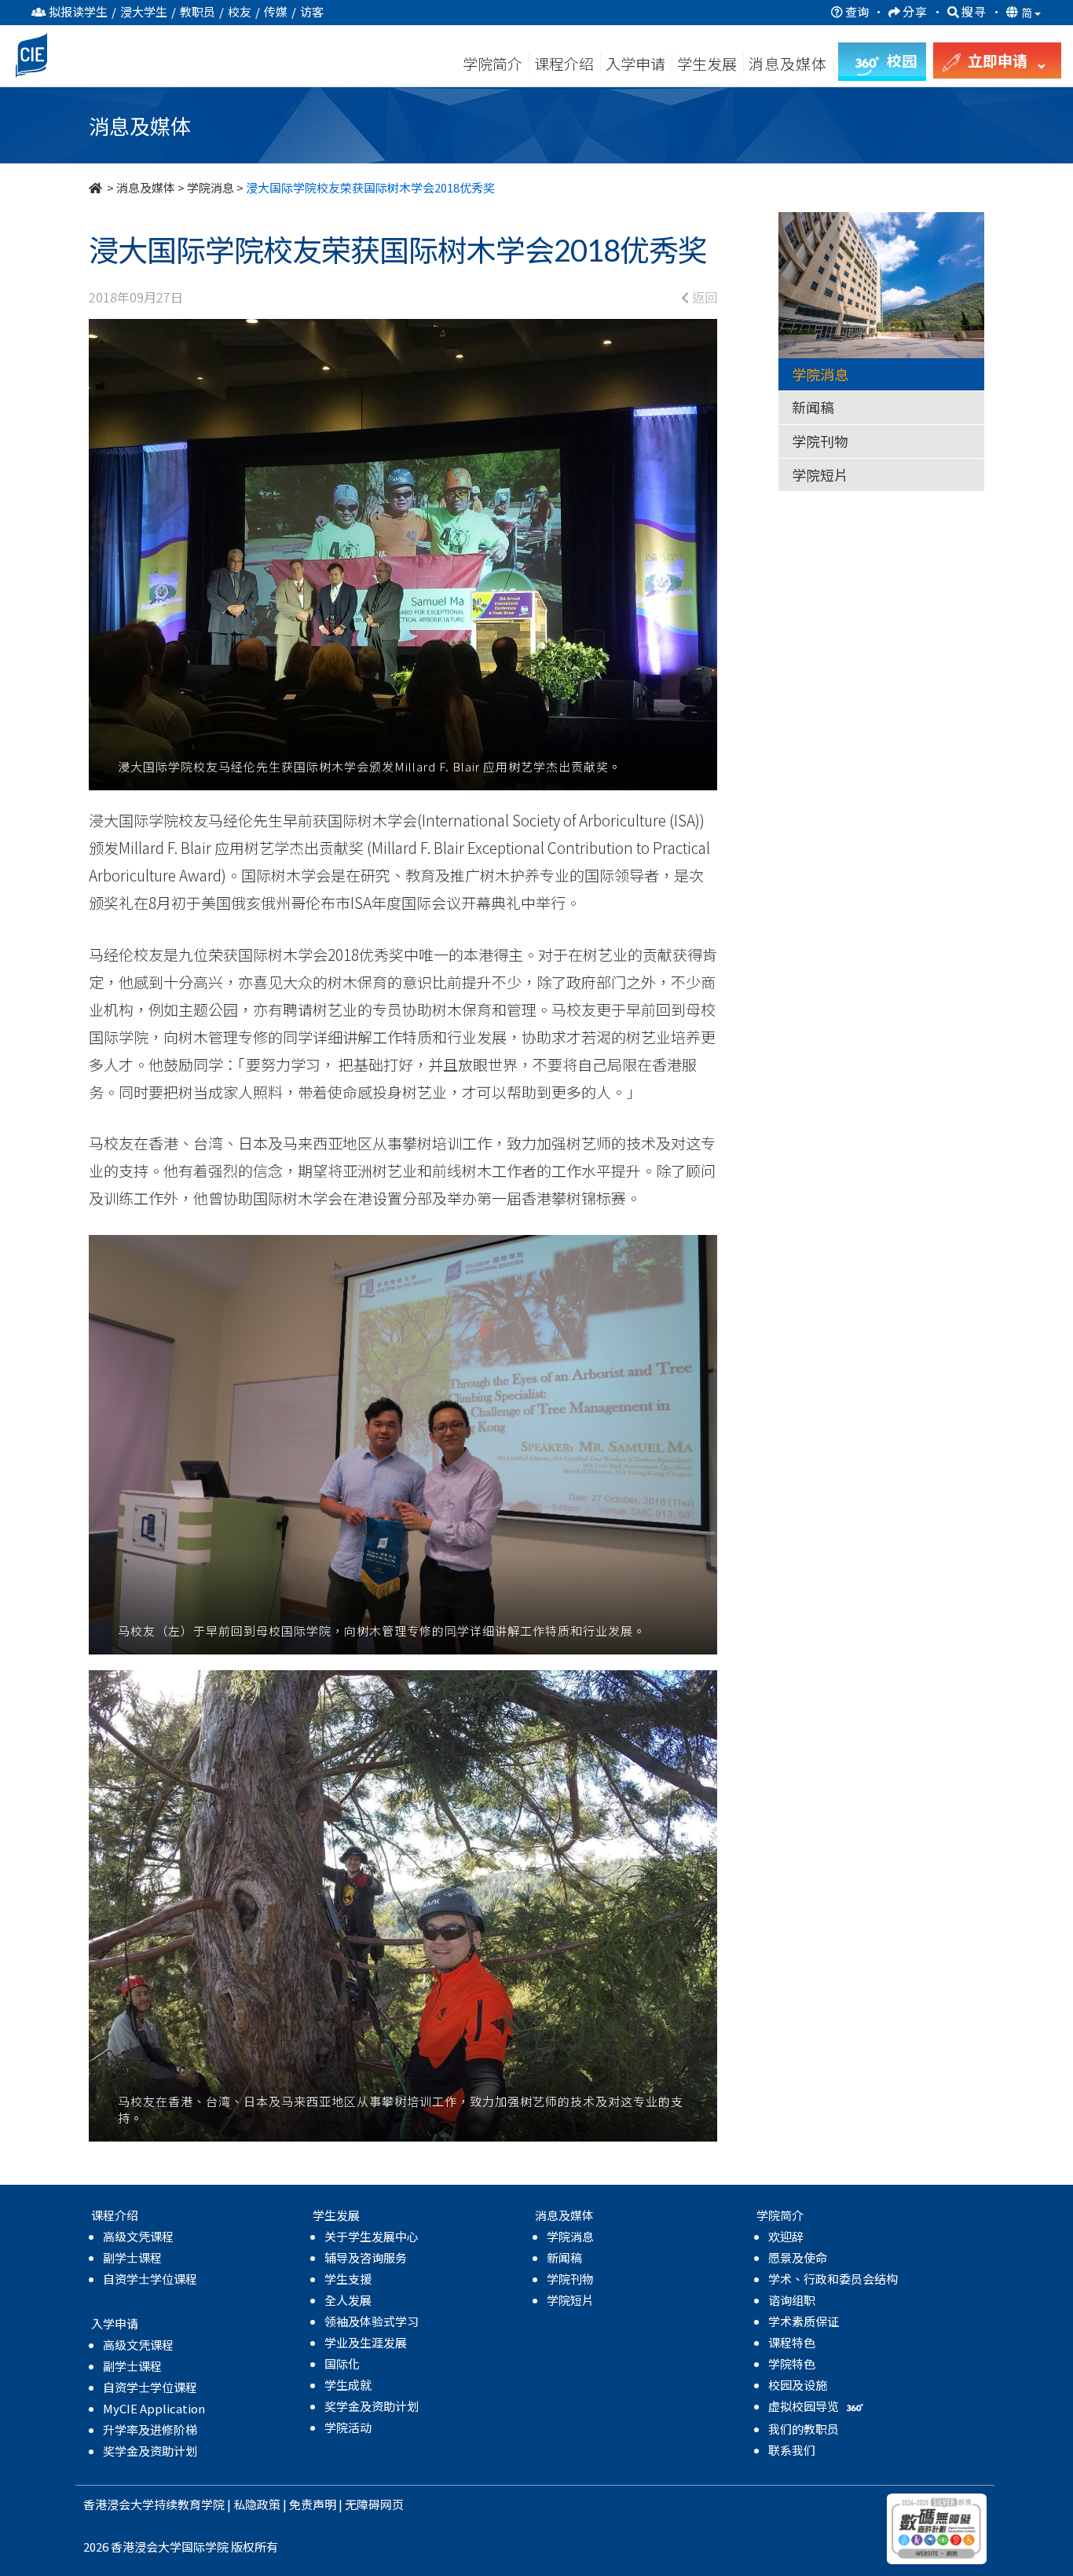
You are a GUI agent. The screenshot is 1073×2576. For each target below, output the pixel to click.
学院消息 (211, 187)
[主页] (97, 187)
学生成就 (348, 2385)
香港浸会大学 (119, 2504)
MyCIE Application (154, 2408)
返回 (703, 297)
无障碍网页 (374, 2504)
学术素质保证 (804, 2321)
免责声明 (313, 2504)
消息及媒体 (146, 187)
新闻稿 (813, 407)
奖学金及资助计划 (150, 2451)
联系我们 (792, 2450)
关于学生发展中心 (372, 2236)
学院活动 (348, 2427)
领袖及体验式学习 (372, 2321)
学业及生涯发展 (366, 2342)
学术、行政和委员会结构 (833, 2279)
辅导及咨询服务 (366, 2257)
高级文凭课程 (138, 2236)
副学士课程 (132, 2257)
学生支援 (348, 2279)
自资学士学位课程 (150, 2279)
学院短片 (820, 475)
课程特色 (792, 2342)
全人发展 (348, 2300)
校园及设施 (798, 2385)
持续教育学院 (189, 2504)
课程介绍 (566, 63)
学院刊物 (820, 441)
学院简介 (493, 63)
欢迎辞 (786, 2236)
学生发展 (707, 63)
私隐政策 (257, 2504)
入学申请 (635, 63)
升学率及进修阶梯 (150, 2429)
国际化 (342, 2363)
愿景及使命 (798, 2257)
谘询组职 (792, 2300)
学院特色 (792, 2363)
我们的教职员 (804, 2429)
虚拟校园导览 (805, 2406)
